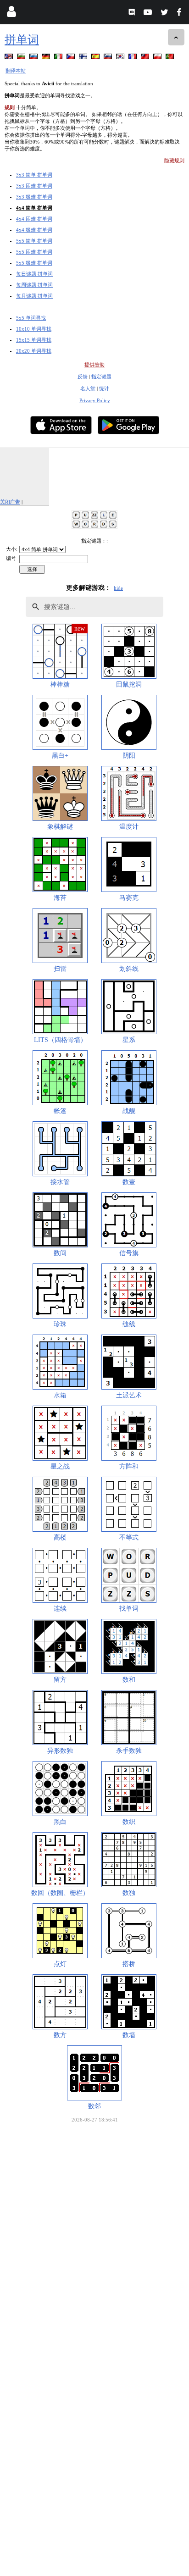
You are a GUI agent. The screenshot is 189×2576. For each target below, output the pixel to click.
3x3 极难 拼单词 (34, 197)
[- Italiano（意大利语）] (59, 58)
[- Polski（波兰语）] (158, 58)
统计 (104, 388)
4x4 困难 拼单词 (34, 219)
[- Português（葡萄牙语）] (171, 58)
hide (118, 588)
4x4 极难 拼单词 (34, 230)
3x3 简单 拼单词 (34, 175)
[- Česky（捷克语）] (72, 58)
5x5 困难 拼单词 (34, 252)
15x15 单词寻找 (34, 340)
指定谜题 (101, 377)
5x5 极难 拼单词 (34, 263)
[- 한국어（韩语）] (121, 58)
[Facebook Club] (181, 14)
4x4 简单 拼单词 (34, 208)
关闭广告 (10, 502)
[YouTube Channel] (149, 14)
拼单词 (22, 40)
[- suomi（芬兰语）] (84, 58)
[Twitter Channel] (165, 14)
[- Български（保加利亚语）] (22, 58)
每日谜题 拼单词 (34, 274)
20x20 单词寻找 (34, 351)
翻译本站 (16, 71)
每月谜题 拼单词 (34, 296)
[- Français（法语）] (133, 58)
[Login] (11, 14)
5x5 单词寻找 (31, 318)
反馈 (83, 377)
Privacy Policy (95, 400)
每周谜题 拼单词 (34, 285)
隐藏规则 (174, 161)
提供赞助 (94, 365)
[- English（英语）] (10, 58)
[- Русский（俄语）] (34, 58)
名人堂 (88, 388)
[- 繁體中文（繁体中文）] (146, 58)
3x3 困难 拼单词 (34, 186)
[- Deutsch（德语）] (47, 58)
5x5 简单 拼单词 (34, 241)
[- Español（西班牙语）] (96, 58)
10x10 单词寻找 (34, 329)
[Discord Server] (133, 14)
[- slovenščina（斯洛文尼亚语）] (109, 58)
